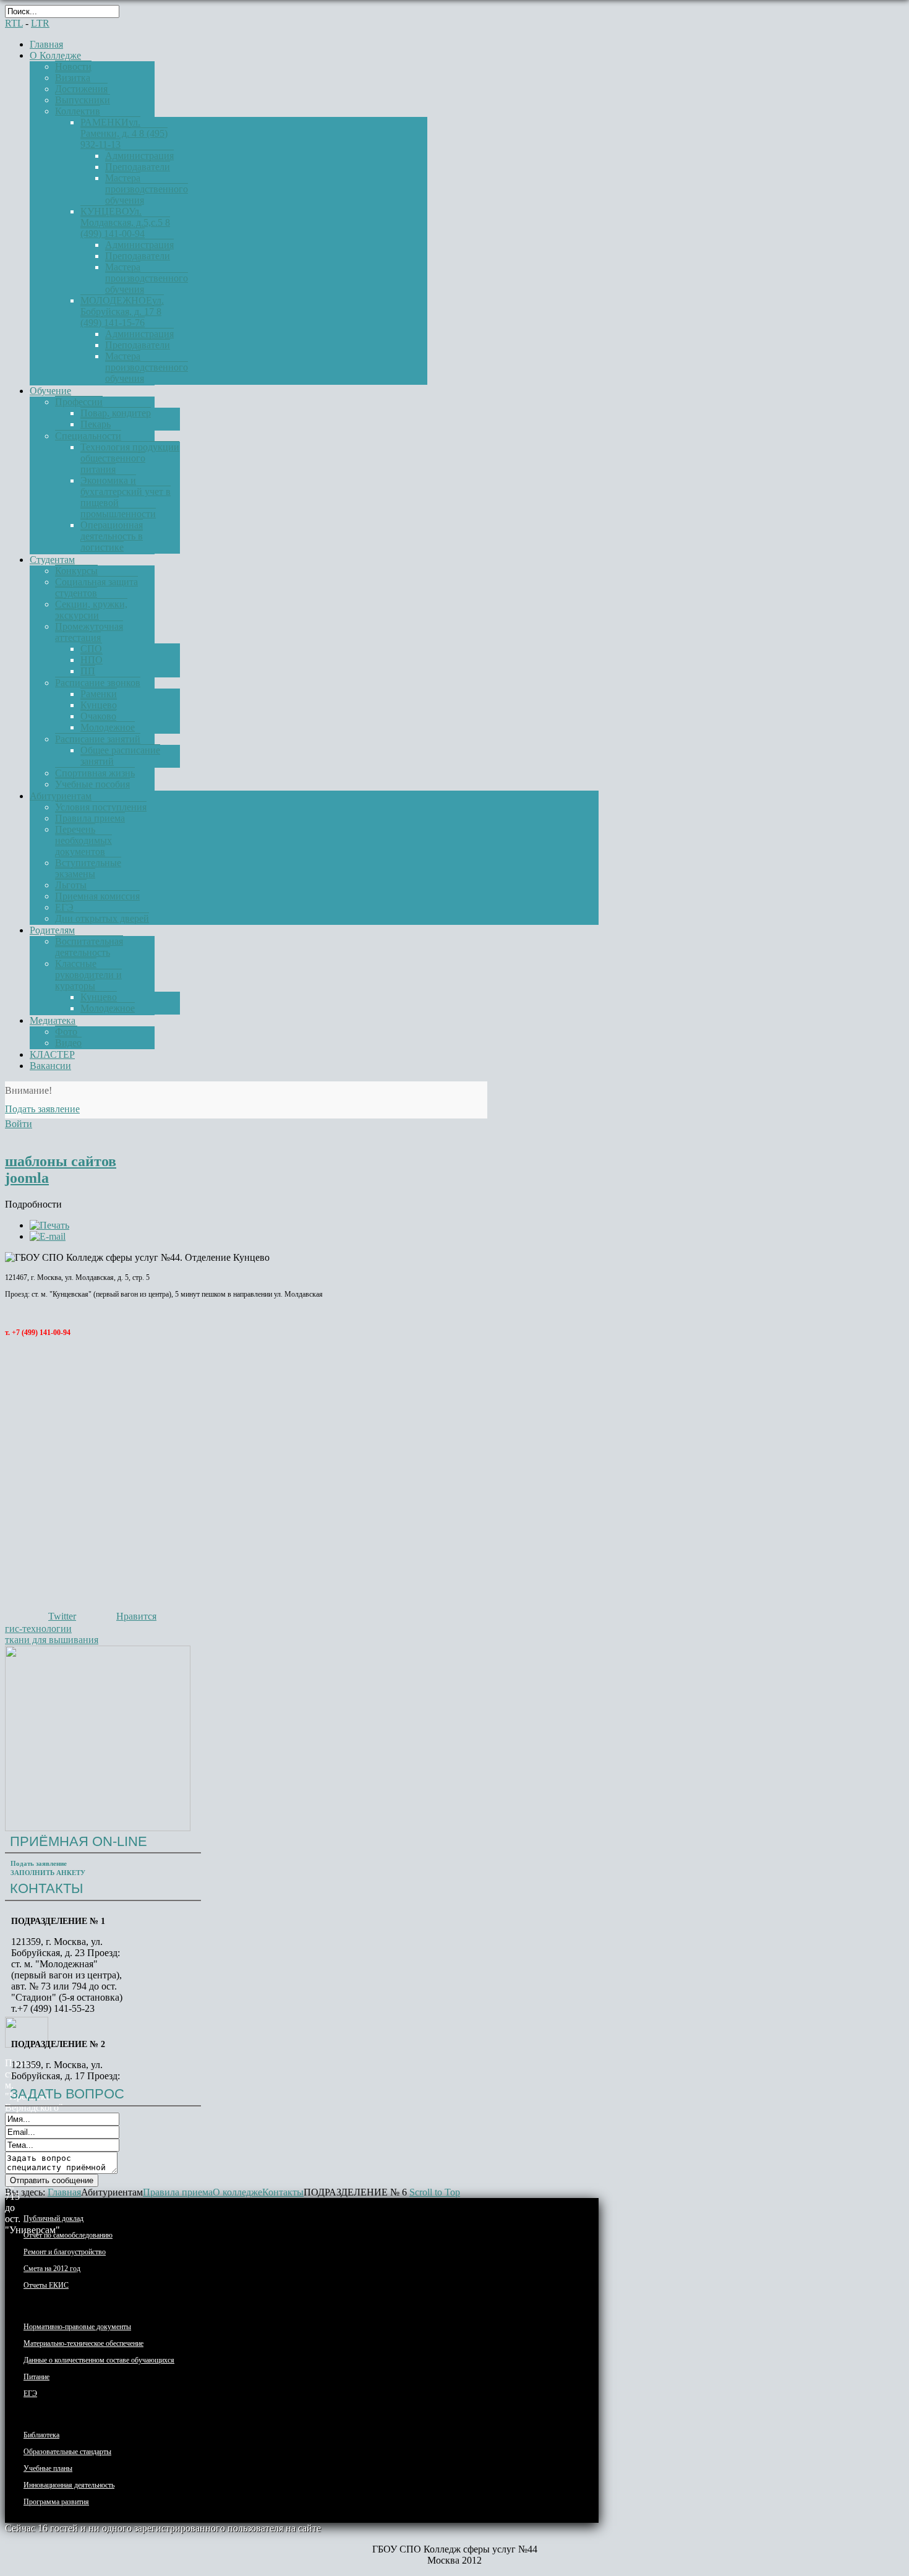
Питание (36, 2377)
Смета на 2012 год (52, 2269)
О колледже (237, 2192)
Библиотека (41, 2435)
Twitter (62, 1616)
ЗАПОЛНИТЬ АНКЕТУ (48, 1873)
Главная (64, 2192)
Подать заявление (39, 1863)
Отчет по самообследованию (68, 2235)
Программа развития (56, 2502)
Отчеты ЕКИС (46, 2285)
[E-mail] (48, 1236)
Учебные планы (48, 2468)
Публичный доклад (53, 2218)
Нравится (136, 1616)
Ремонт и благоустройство (65, 2252)
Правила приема (178, 2192)
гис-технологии (38, 1629)
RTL (14, 23)
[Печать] (49, 1225)
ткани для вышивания (52, 1640)
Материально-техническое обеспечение (83, 2343)
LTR (40, 23)
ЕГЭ (30, 2394)
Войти (19, 1124)
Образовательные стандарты (67, 2452)
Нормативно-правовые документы (77, 2327)
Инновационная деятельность (69, 2485)
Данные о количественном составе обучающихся (99, 2360)
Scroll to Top (435, 2192)
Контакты (283, 2192)
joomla (27, 1178)
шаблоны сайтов (61, 1161)
